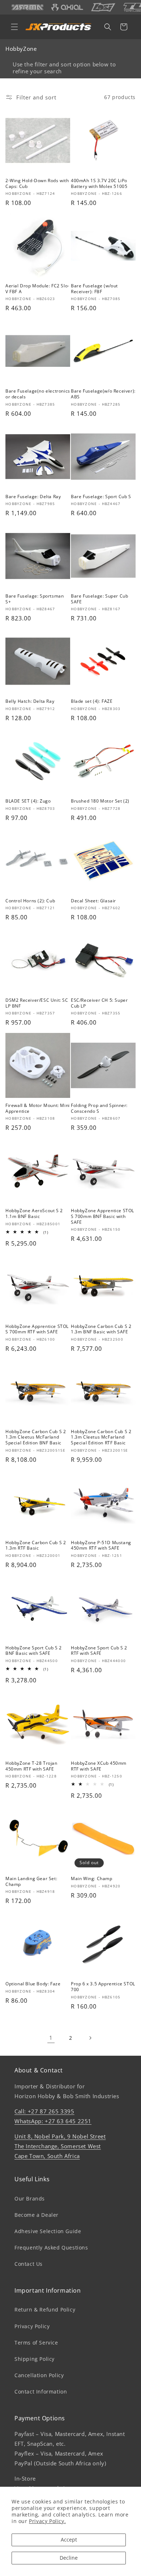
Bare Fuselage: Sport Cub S (101, 497)
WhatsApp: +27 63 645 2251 (53, 2121)
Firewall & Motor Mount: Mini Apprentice (38, 1108)
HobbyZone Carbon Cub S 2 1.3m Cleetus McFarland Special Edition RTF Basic (101, 1437)
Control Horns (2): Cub (30, 901)
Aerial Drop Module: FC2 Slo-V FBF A (37, 289)
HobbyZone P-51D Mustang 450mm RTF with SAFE (101, 1545)
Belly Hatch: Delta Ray (30, 701)
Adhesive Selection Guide (48, 2231)
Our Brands (30, 2198)
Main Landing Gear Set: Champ (31, 1881)
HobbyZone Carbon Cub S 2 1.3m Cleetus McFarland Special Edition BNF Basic (36, 1437)
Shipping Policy (35, 2359)
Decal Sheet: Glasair (93, 901)
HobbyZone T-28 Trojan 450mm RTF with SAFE (31, 1766)
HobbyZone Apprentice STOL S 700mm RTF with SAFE (37, 1329)
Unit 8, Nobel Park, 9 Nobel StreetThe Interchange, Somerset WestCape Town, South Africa (60, 2146)
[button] (14, 27)
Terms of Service (36, 2343)
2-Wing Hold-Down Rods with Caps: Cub (37, 183)
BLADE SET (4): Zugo (28, 801)
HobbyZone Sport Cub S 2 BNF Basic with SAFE (34, 1651)
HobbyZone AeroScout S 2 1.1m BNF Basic (34, 1213)
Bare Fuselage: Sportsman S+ (35, 599)
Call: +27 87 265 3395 (44, 2111)
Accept (69, 2540)
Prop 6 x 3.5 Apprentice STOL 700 (103, 1987)
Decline (69, 2558)
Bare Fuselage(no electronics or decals (38, 394)
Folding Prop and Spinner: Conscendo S (99, 1108)
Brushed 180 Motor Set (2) (100, 801)
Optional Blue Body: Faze (33, 1984)
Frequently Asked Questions (51, 2247)
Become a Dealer (37, 2215)
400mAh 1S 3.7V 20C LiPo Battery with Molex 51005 (99, 183)
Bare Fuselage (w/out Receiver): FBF (94, 289)
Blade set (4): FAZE (92, 701)
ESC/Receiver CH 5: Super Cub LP (99, 1003)
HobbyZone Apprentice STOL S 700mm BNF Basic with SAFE (102, 1216)
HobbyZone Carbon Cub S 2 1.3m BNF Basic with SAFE (101, 1329)
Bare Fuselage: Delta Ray (33, 497)
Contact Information (41, 2392)
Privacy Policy (32, 2326)
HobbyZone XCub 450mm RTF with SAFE (99, 1766)
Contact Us (29, 2264)
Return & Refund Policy (45, 2310)
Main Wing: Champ (92, 1879)
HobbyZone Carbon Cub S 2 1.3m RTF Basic (36, 1545)
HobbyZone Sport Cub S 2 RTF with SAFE (99, 1651)
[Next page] (90, 2038)
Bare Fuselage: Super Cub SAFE (99, 599)
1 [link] (51, 2038)
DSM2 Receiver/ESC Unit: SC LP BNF (37, 1003)
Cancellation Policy (39, 2375)
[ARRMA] (27, 7)
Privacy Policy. (47, 2521)
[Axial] (67, 7)
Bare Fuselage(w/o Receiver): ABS (103, 394)
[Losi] (103, 7)
